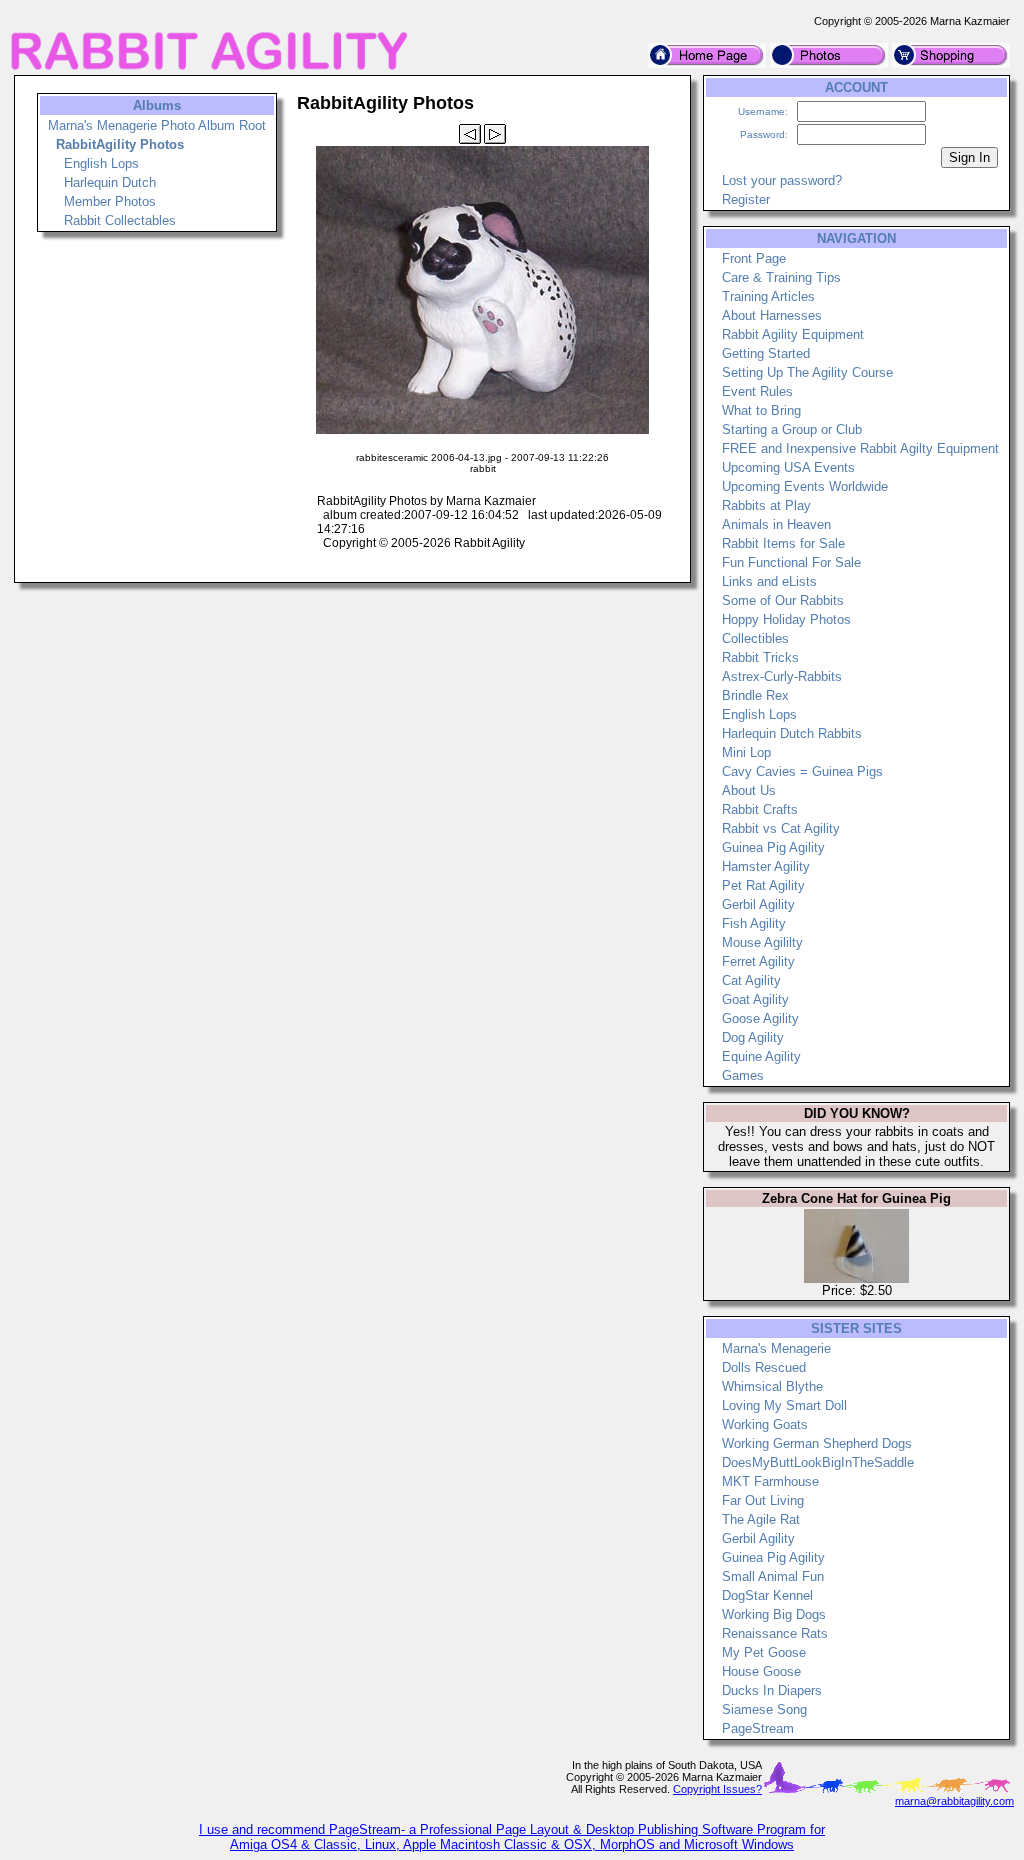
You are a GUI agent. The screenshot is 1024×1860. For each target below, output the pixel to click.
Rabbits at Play (766, 505)
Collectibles (755, 638)
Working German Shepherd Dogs (817, 1443)
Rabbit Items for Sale (783, 543)
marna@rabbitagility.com (954, 1801)
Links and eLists (769, 581)
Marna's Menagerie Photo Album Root (157, 125)
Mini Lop (746, 752)
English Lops (101, 163)
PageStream (758, 1728)
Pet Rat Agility (763, 885)
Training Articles (768, 296)
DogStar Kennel (767, 1595)
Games (743, 1075)
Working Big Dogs (774, 1614)
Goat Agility (755, 999)
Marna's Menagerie (776, 1348)
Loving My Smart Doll (784, 1405)
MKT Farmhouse (770, 1481)
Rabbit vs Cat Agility (781, 828)
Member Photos (110, 201)
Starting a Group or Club (792, 429)
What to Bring (761, 410)
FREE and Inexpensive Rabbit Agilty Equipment (860, 448)
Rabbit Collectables (120, 220)
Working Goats (765, 1424)
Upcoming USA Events (788, 467)
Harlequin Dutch (110, 182)
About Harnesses (772, 315)
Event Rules (757, 391)
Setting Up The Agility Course (807, 372)
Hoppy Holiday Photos (786, 619)
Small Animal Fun (773, 1576)
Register (746, 199)
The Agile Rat (761, 1519)
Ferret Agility (758, 961)
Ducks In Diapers (772, 1690)
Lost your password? (782, 180)
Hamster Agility (766, 866)
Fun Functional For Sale (791, 562)
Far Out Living (763, 1500)
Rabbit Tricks (760, 657)
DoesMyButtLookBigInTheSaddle (818, 1462)
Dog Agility (753, 1037)
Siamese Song (764, 1709)
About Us (749, 790)
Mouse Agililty (762, 942)
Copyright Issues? (717, 1789)
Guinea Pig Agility (773, 847)
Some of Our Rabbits (783, 600)
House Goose (761, 1671)
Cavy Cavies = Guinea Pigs (802, 771)
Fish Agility (754, 923)
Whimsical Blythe (772, 1386)
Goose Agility (760, 1018)
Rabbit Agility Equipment (793, 334)
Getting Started (766, 353)
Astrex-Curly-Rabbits (782, 676)
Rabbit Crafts (760, 809)
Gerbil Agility (758, 904)
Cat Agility (751, 980)
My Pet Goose (764, 1652)
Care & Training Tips (781, 277)
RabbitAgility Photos (120, 144)
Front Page (754, 258)
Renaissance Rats (775, 1633)
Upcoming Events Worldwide (805, 486)
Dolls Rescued (764, 1367)
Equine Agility (761, 1056)
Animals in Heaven (776, 524)
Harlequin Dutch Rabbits (792, 733)
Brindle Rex (755, 695)
